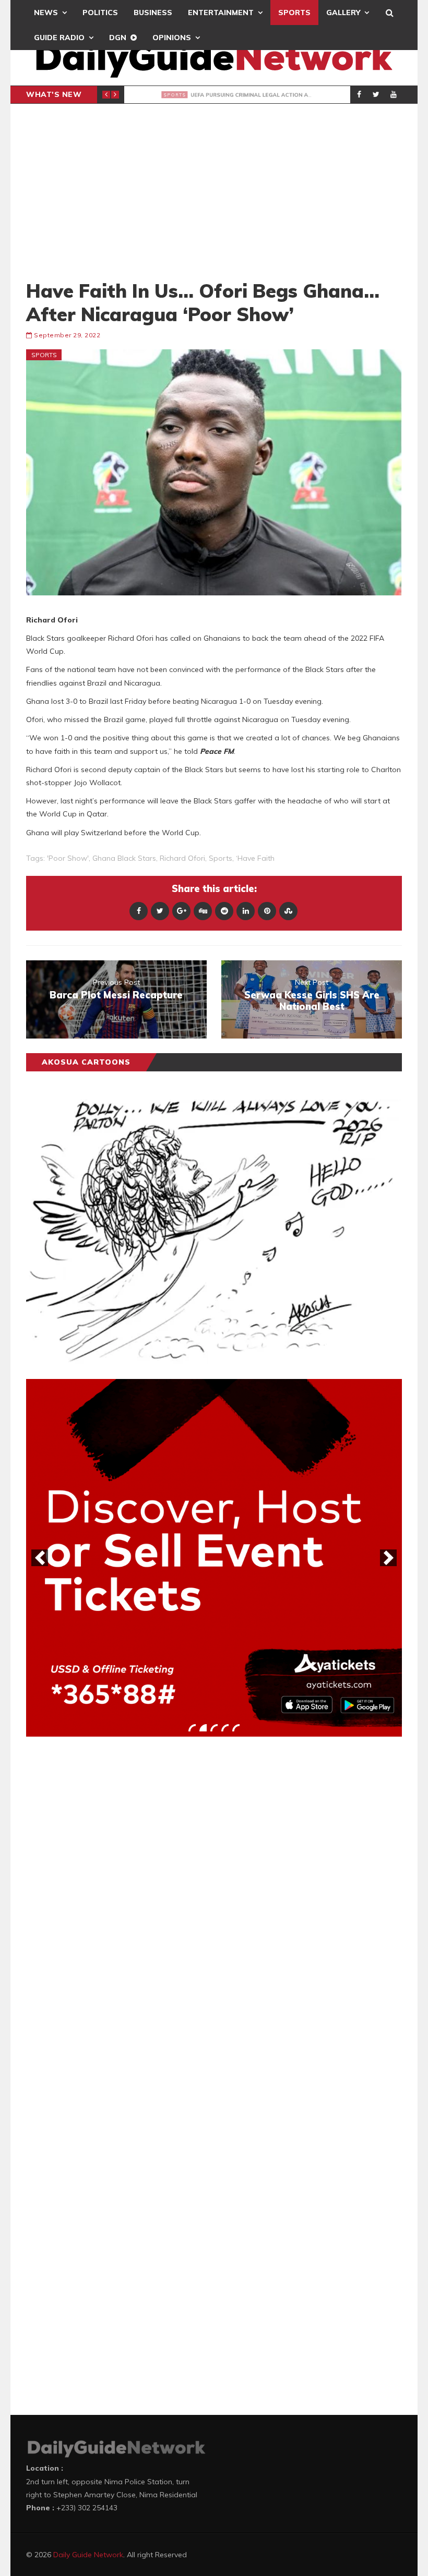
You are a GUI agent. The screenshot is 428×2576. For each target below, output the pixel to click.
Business (153, 13)
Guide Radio (59, 38)
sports (221, 858)
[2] (203, 1728)
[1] (192, 1728)
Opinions (172, 38)
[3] (214, 1728)
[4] (225, 1728)
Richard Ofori (182, 858)
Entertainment (221, 13)
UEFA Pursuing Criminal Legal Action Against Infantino (290, 95)
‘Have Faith (255, 858)
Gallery (343, 13)
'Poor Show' (68, 858)
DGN (118, 38)
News (46, 13)
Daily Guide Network (88, 2555)
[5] (236, 1728)
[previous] (40, 1558)
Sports (294, 13)
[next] (388, 1558)
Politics (100, 13)
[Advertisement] (214, 191)
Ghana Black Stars (124, 858)
